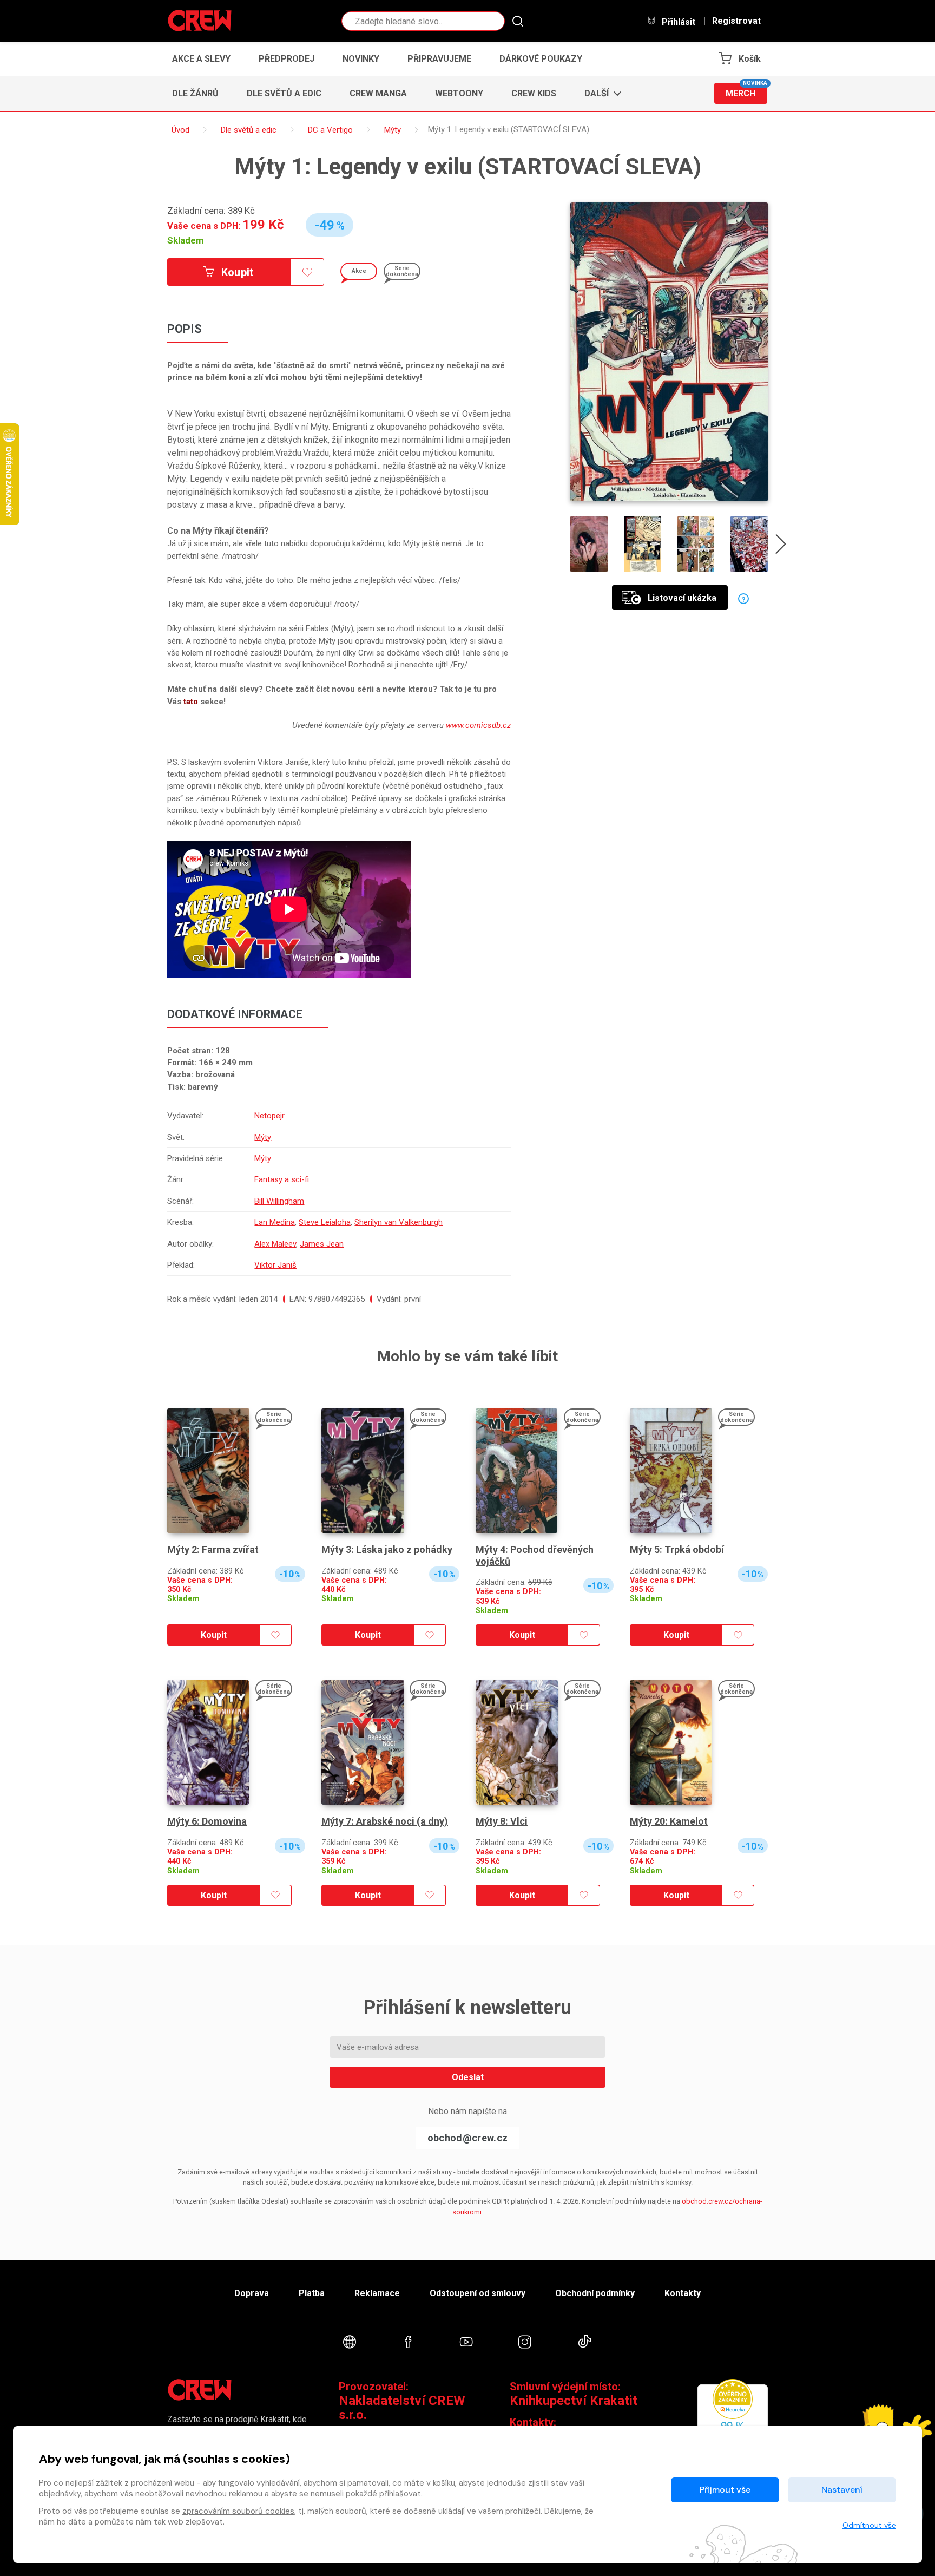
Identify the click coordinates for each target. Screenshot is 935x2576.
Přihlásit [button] (677, 22)
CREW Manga (378, 93)
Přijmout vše (725, 2490)
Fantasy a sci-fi (282, 1179)
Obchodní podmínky (595, 2293)
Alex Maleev (275, 1244)
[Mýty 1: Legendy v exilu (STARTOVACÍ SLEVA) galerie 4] (749, 544)
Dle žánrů (195, 93)
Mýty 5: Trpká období (677, 1549)
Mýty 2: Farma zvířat (213, 1549)
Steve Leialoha (325, 1222)
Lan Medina (275, 1222)
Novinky (361, 59)
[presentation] (781, 546)
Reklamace (377, 2293)
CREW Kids (534, 93)
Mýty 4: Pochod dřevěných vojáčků (535, 1555)
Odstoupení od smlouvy (478, 2293)
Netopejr (269, 1116)
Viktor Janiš (275, 1265)
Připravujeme (439, 59)
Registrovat (736, 21)
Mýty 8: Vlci (502, 1821)
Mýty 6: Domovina (207, 1821)
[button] (600, 94)
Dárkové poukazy (541, 59)
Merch (746, 91)
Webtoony (459, 93)
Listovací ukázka (682, 598)
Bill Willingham (279, 1201)
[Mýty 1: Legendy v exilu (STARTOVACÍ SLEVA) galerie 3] (696, 544)
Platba (312, 2293)
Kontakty (683, 2293)
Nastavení (842, 2490)
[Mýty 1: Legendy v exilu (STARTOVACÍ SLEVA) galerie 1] (589, 544)
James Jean (322, 1244)
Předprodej (287, 59)
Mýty (263, 1137)
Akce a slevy (201, 59)
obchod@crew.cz (467, 2138)
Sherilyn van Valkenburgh (399, 1222)
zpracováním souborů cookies (238, 2511)
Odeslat (468, 2077)
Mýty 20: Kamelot (669, 1821)
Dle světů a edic (284, 93)
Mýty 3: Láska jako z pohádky (387, 1549)
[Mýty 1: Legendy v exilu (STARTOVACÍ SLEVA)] (669, 352)
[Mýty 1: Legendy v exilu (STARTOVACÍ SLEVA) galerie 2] (643, 544)
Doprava (252, 2293)
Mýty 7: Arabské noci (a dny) (385, 1821)
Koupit (236, 272)
